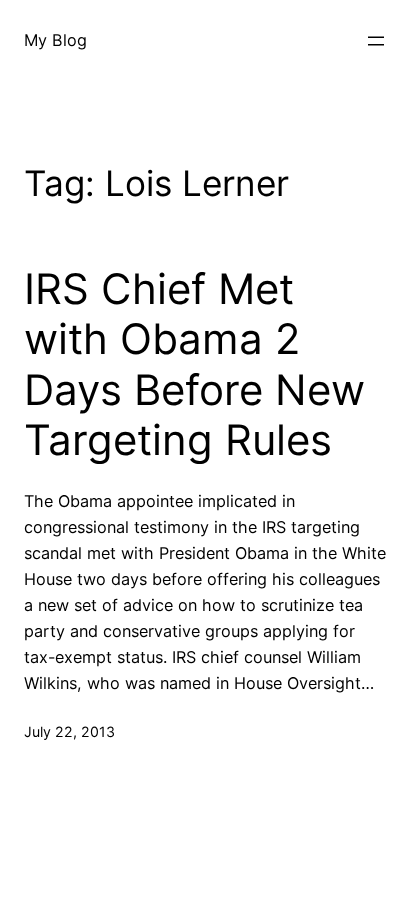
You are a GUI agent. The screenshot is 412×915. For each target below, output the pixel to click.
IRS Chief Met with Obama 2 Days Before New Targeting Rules (194, 364)
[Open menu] (376, 41)
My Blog (55, 40)
